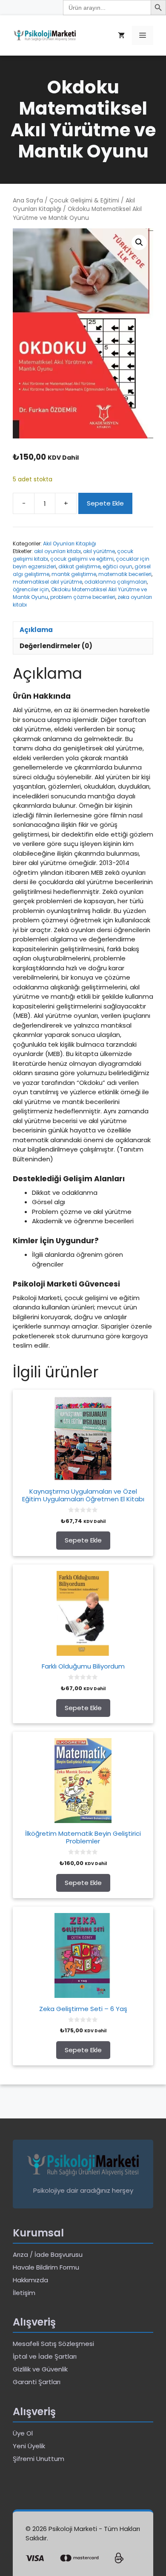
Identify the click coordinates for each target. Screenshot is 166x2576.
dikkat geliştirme (79, 566)
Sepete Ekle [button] (83, 1540)
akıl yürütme (99, 551)
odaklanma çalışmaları (116, 582)
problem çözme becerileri (83, 597)
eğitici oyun (117, 566)
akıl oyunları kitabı (57, 551)
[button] (139, 242)
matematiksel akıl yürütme (47, 582)
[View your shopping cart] (121, 35)
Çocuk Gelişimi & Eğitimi (84, 201)
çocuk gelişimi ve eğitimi (82, 559)
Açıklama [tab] (36, 630)
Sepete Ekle (105, 503)
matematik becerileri (125, 574)
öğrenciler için (31, 589)
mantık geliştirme (74, 574)
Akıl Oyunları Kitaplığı (70, 544)
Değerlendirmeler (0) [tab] (56, 646)
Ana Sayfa (28, 201)
